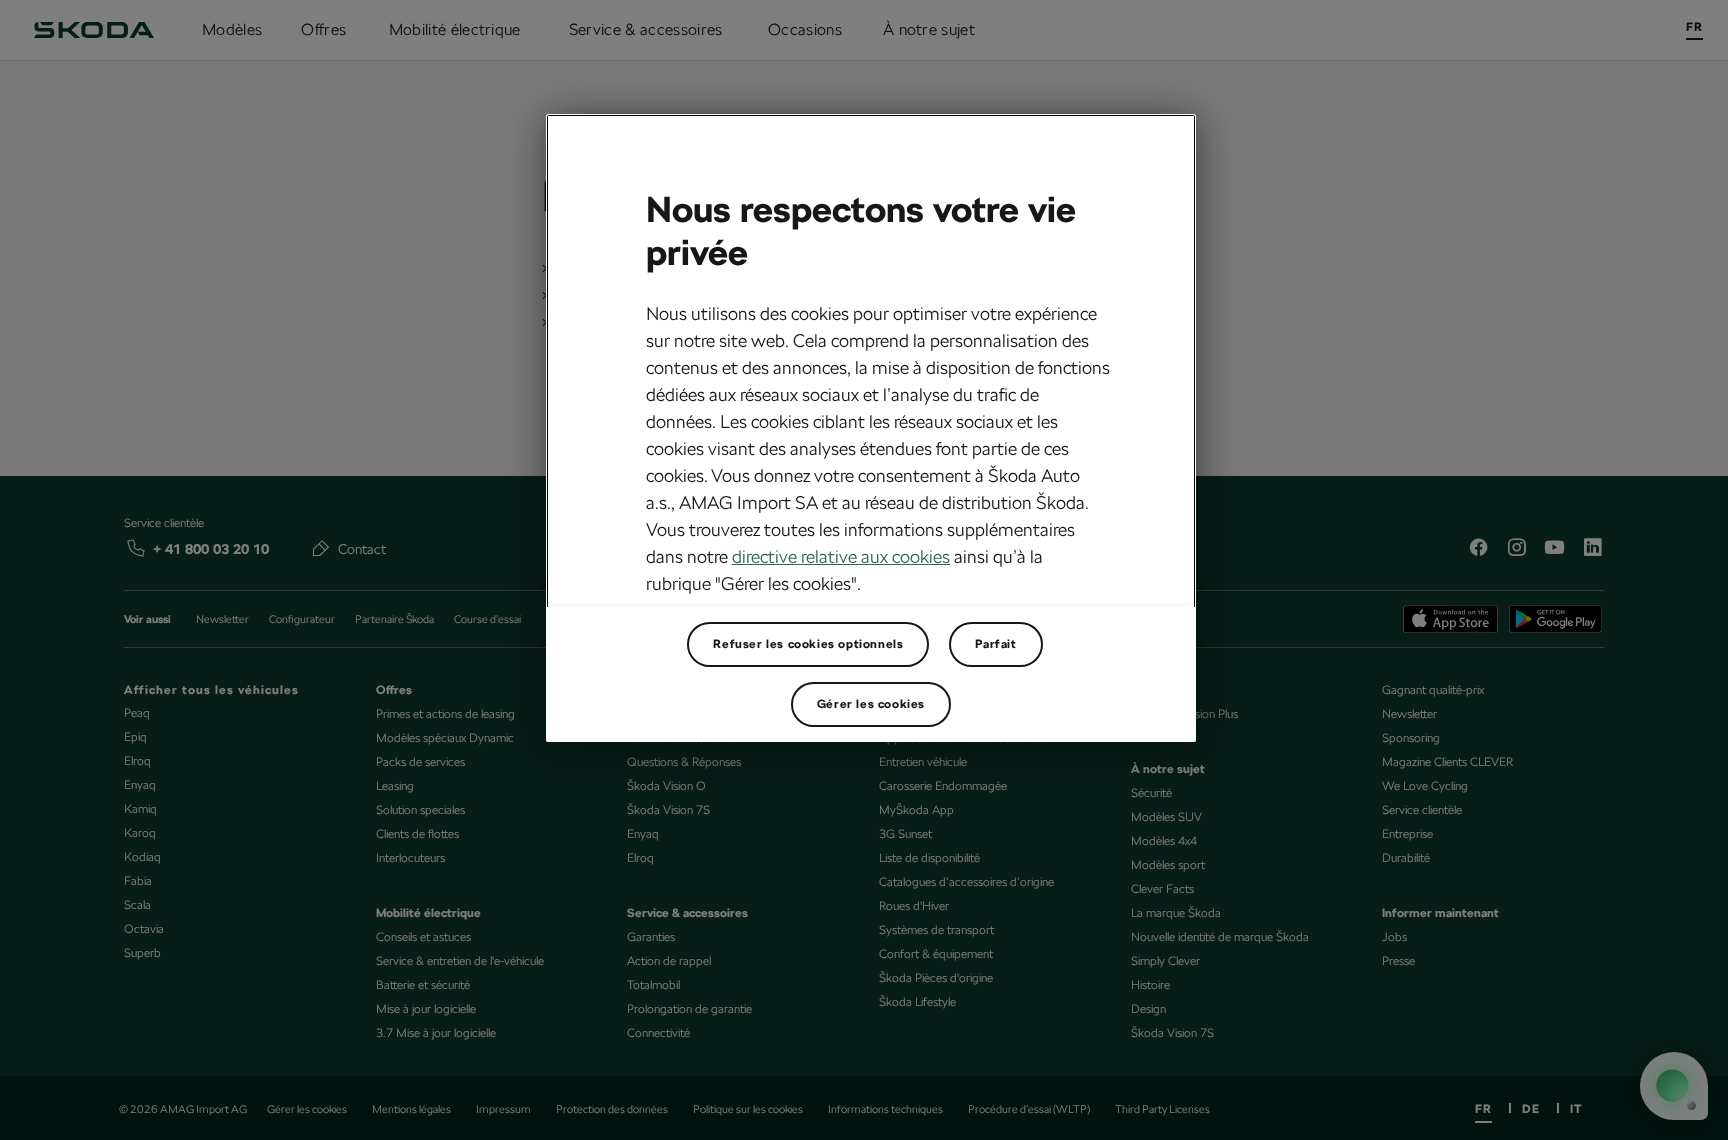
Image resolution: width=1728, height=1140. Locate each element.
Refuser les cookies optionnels (808, 644)
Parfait (995, 644)
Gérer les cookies (871, 704)
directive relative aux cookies (841, 556)
